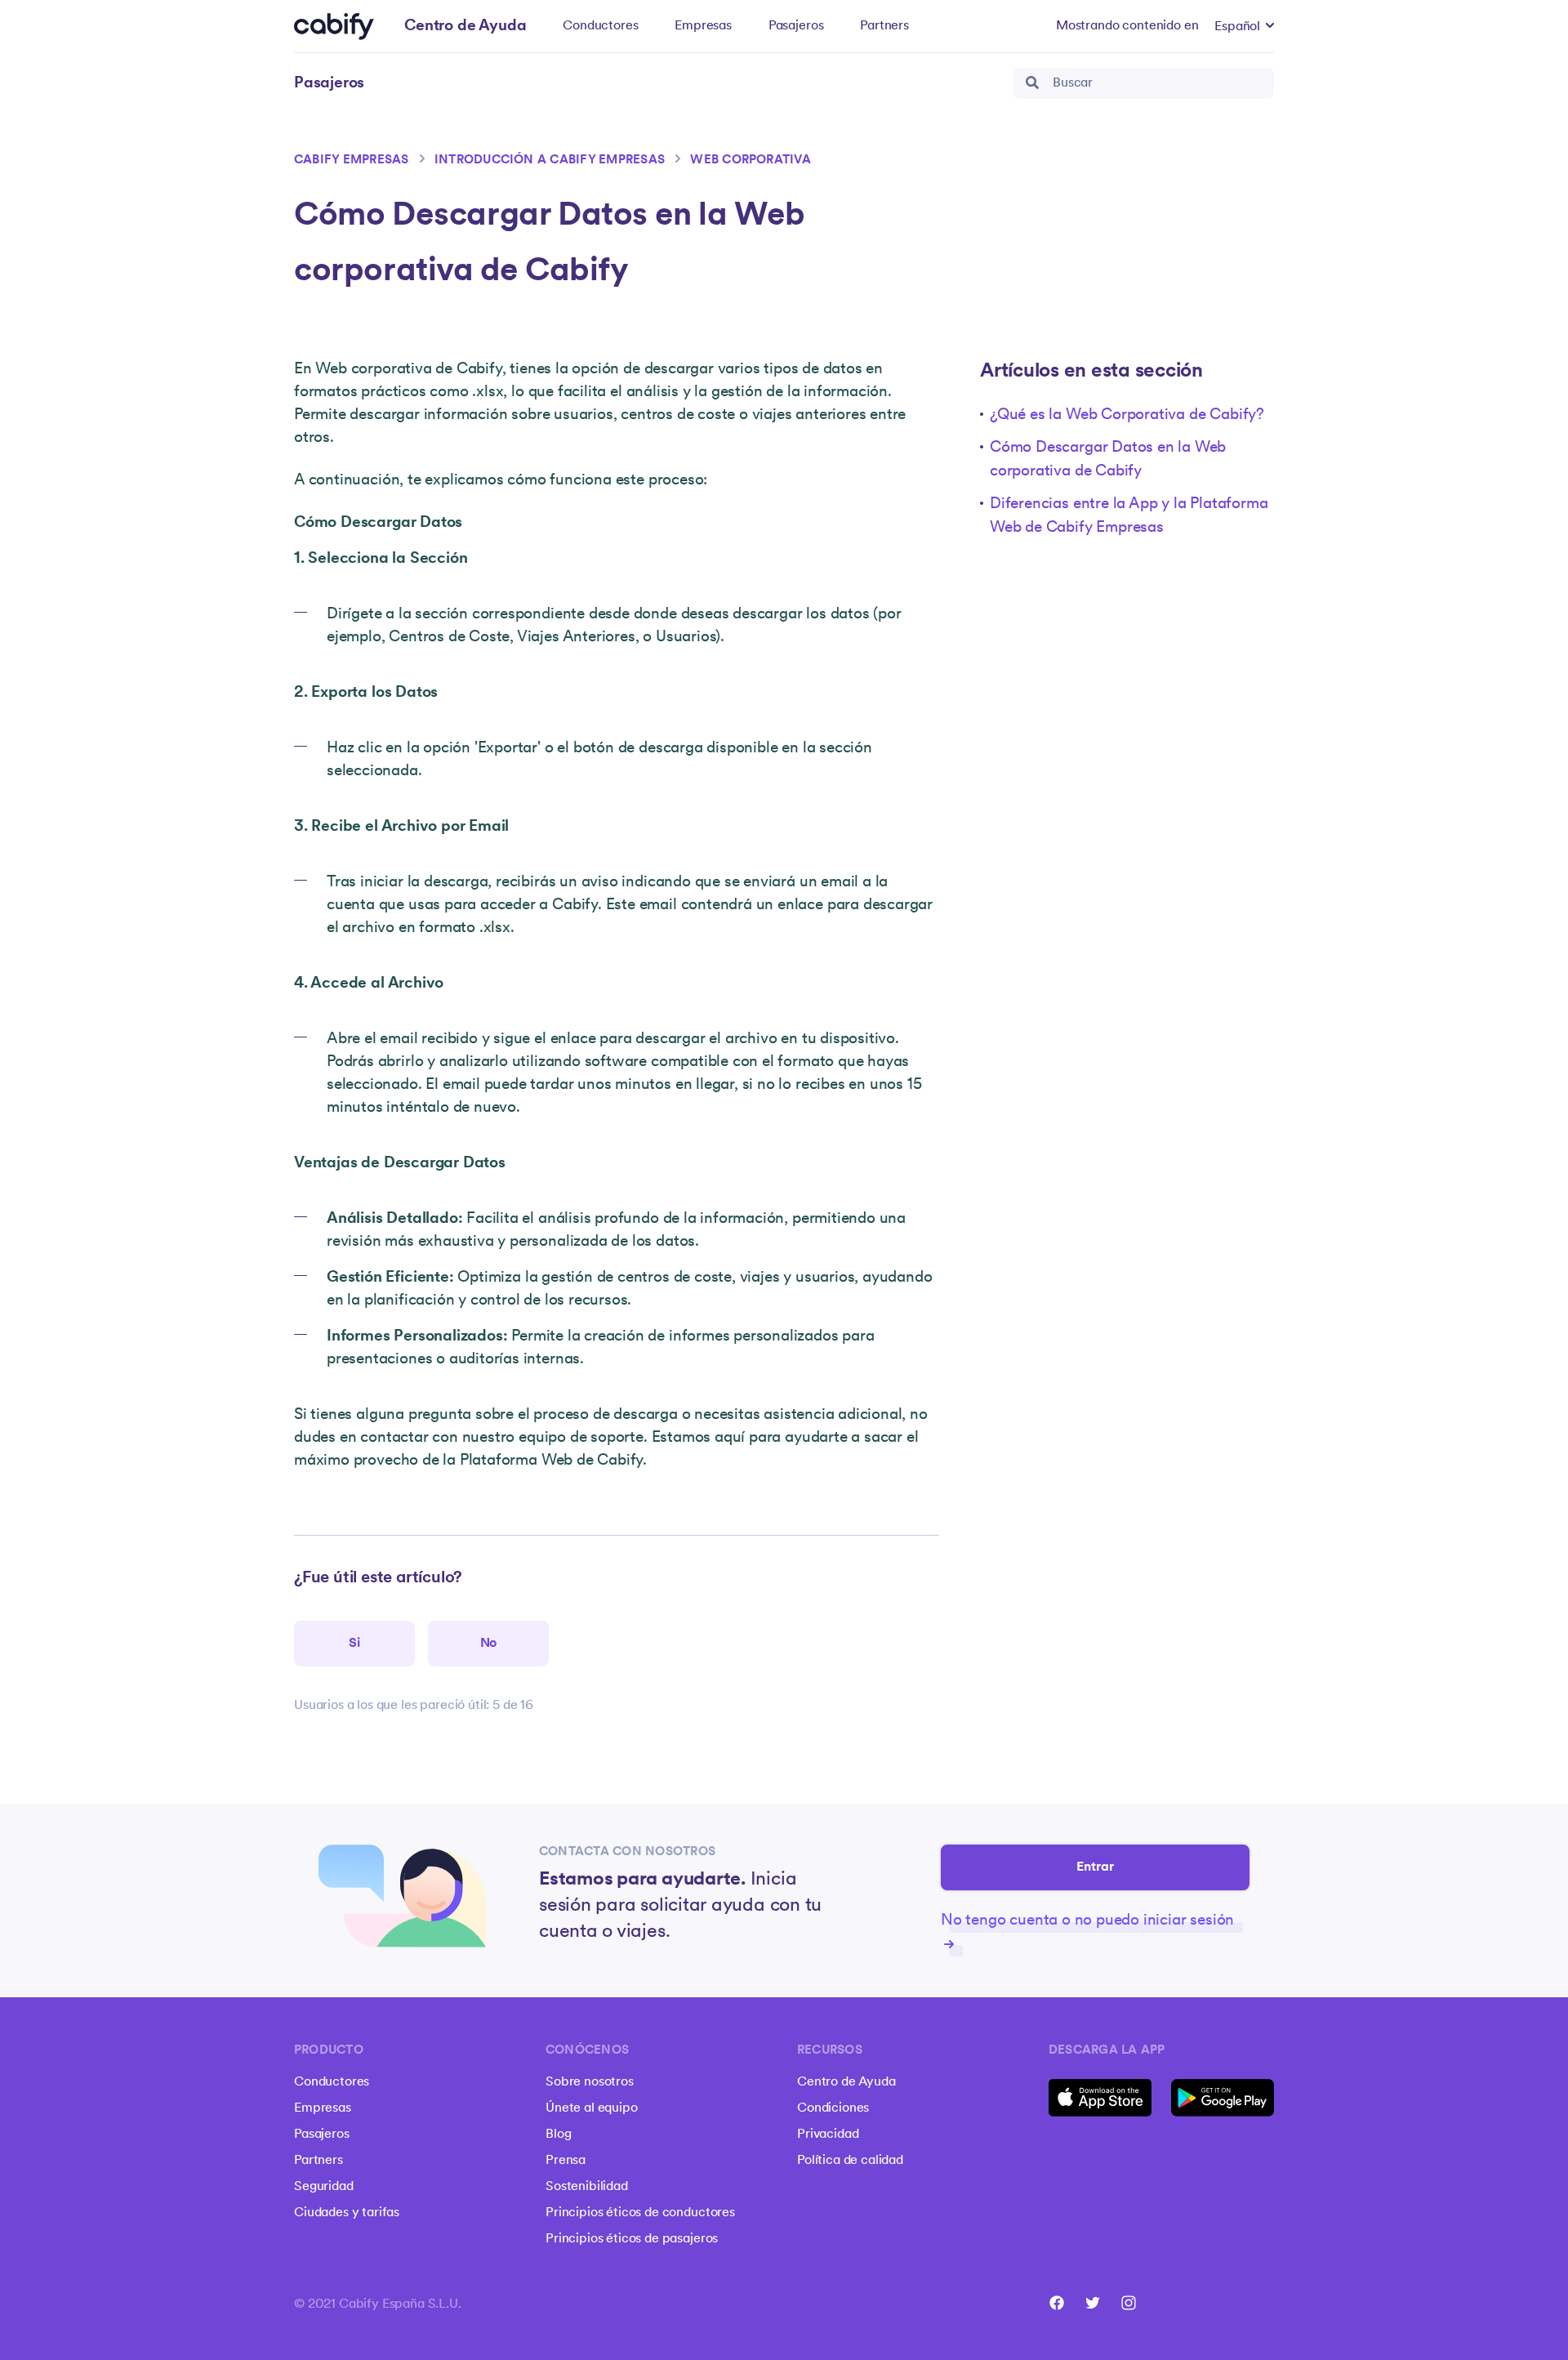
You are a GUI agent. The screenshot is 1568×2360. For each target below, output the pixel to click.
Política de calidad (850, 2161)
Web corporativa (751, 161)
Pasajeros (796, 26)
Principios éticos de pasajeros (632, 2239)
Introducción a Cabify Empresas (550, 161)
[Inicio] (334, 27)
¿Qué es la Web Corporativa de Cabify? (1127, 415)
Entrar (1096, 1867)
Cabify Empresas (352, 161)
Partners (884, 26)
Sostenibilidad (587, 2187)
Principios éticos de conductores (640, 2213)
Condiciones (833, 2108)
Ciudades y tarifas (347, 2213)
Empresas (703, 26)
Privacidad (828, 2135)
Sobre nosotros (590, 2082)
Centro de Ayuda (846, 2082)
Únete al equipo (592, 2108)
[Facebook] (1057, 2303)
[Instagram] (1129, 2303)
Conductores (600, 26)
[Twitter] (1093, 2303)
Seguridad (324, 2187)
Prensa (566, 2161)
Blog (558, 2135)
